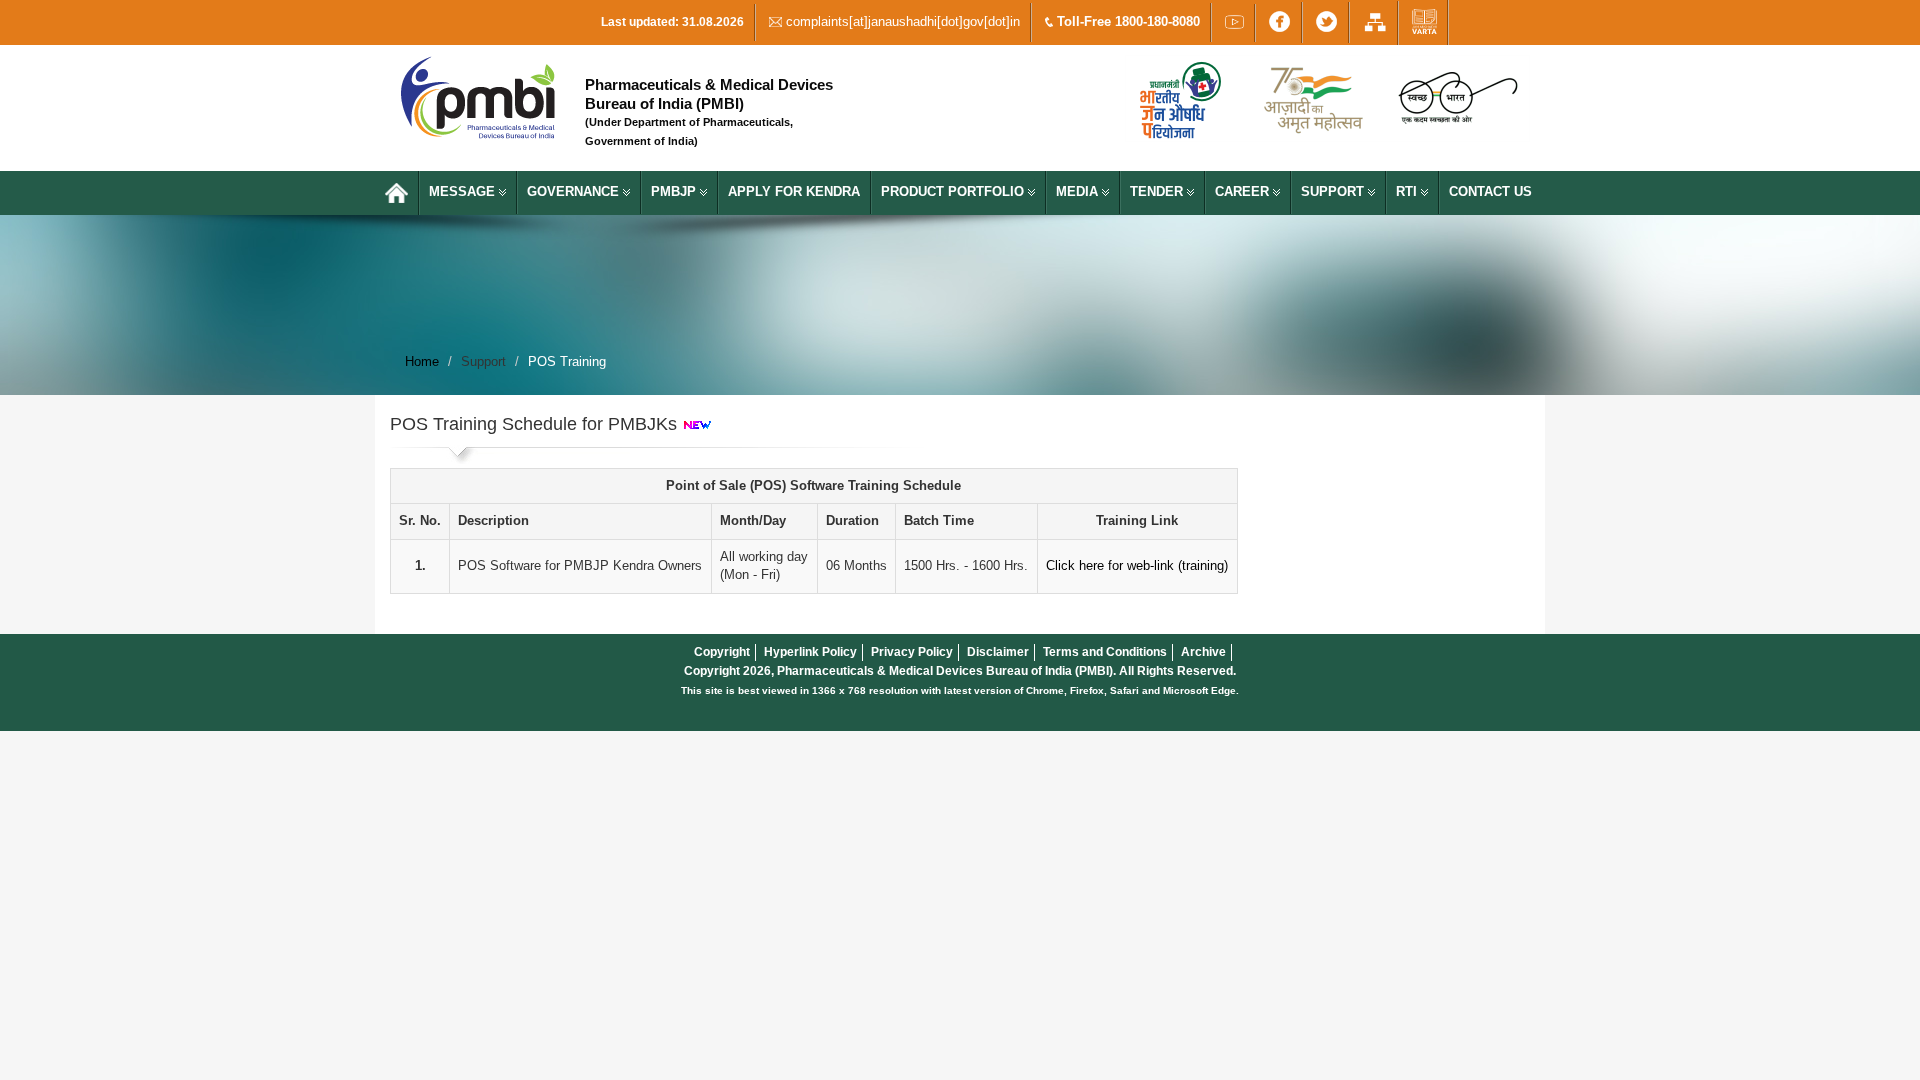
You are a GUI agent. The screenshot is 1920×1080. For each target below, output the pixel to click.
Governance (575, 191)
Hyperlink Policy (810, 652)
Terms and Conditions (1105, 652)
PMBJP (675, 191)
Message (464, 191)
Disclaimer (998, 652)
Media (1079, 191)
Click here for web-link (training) (1137, 565)
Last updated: (672, 22)
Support (1334, 191)
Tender (1158, 191)
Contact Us (1490, 191)
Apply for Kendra (794, 191)
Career (1244, 191)
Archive (1203, 652)
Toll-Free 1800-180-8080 (1126, 21)
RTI (1408, 191)
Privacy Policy (912, 652)
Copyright (722, 652)
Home (422, 361)
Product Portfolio (954, 191)
